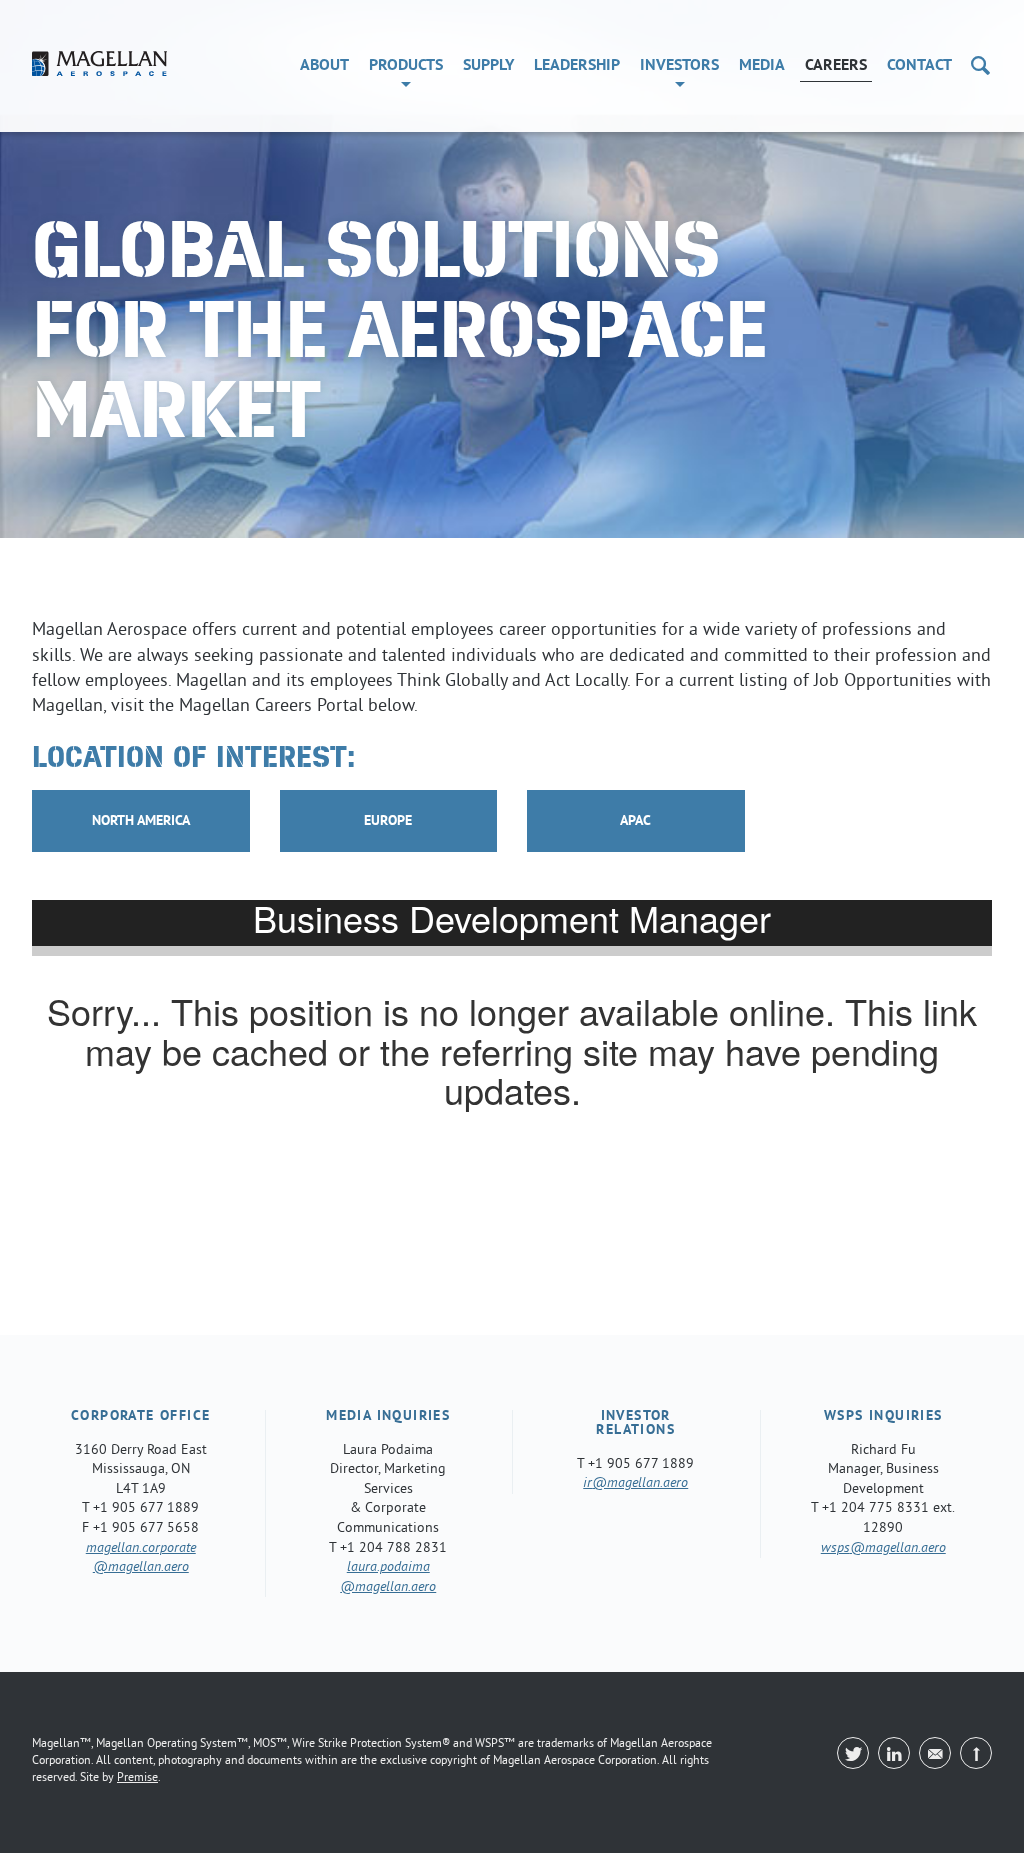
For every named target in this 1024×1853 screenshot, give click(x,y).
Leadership (577, 66)
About (324, 66)
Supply (488, 66)
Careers (836, 66)
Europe (388, 821)
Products (406, 66)
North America (141, 821)
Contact (919, 66)
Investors (679, 66)
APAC (635, 821)
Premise (137, 1778)
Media (762, 66)
